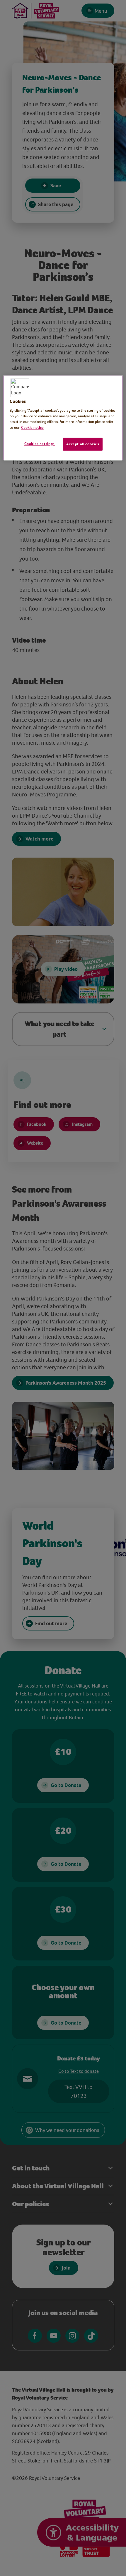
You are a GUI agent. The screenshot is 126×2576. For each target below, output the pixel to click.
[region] (63, 418)
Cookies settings (40, 444)
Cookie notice (32, 427)
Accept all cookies (83, 444)
